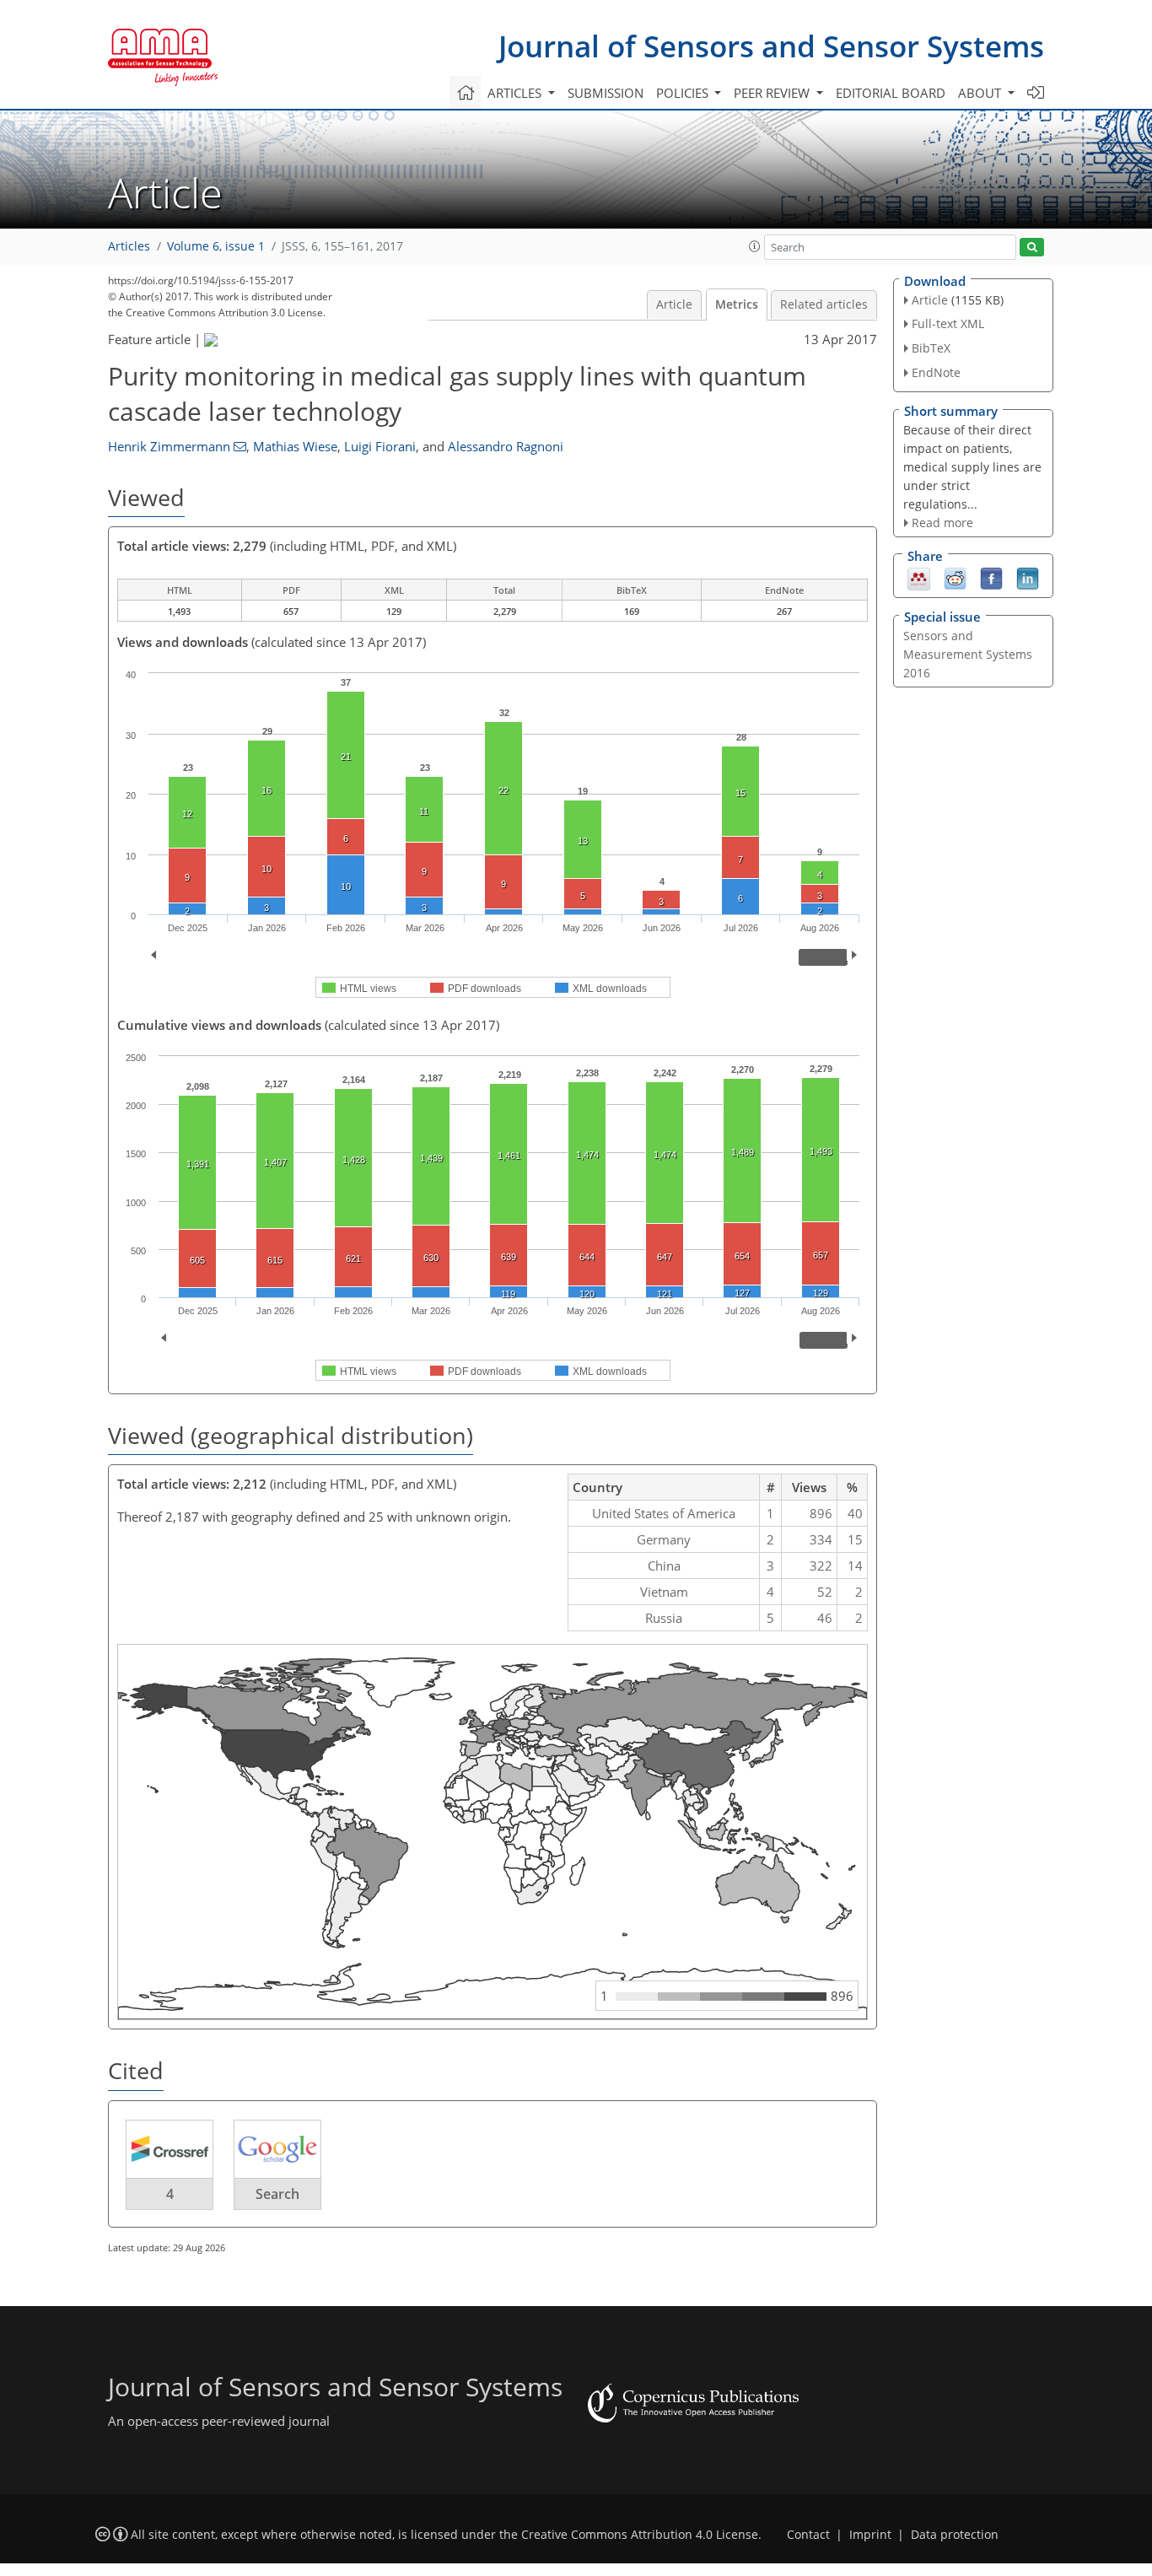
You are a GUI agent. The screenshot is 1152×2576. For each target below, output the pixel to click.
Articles (129, 246)
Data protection (955, 2535)
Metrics (737, 304)
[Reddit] (955, 578)
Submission (606, 93)
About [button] (981, 93)
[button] (755, 246)
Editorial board (891, 93)
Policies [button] (684, 93)
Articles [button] (516, 93)
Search (277, 2194)
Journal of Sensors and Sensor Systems (771, 46)
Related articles (824, 304)
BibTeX (931, 348)
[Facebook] (991, 578)
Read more (942, 523)
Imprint (870, 2535)
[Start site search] (1032, 248)
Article (674, 304)
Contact (808, 2535)
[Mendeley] (919, 578)
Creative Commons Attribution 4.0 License (640, 2535)
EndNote (936, 372)
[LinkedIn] (1028, 578)
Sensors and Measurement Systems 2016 (968, 654)
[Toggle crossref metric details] (170, 2148)
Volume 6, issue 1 (216, 246)
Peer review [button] (773, 93)
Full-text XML (948, 323)
